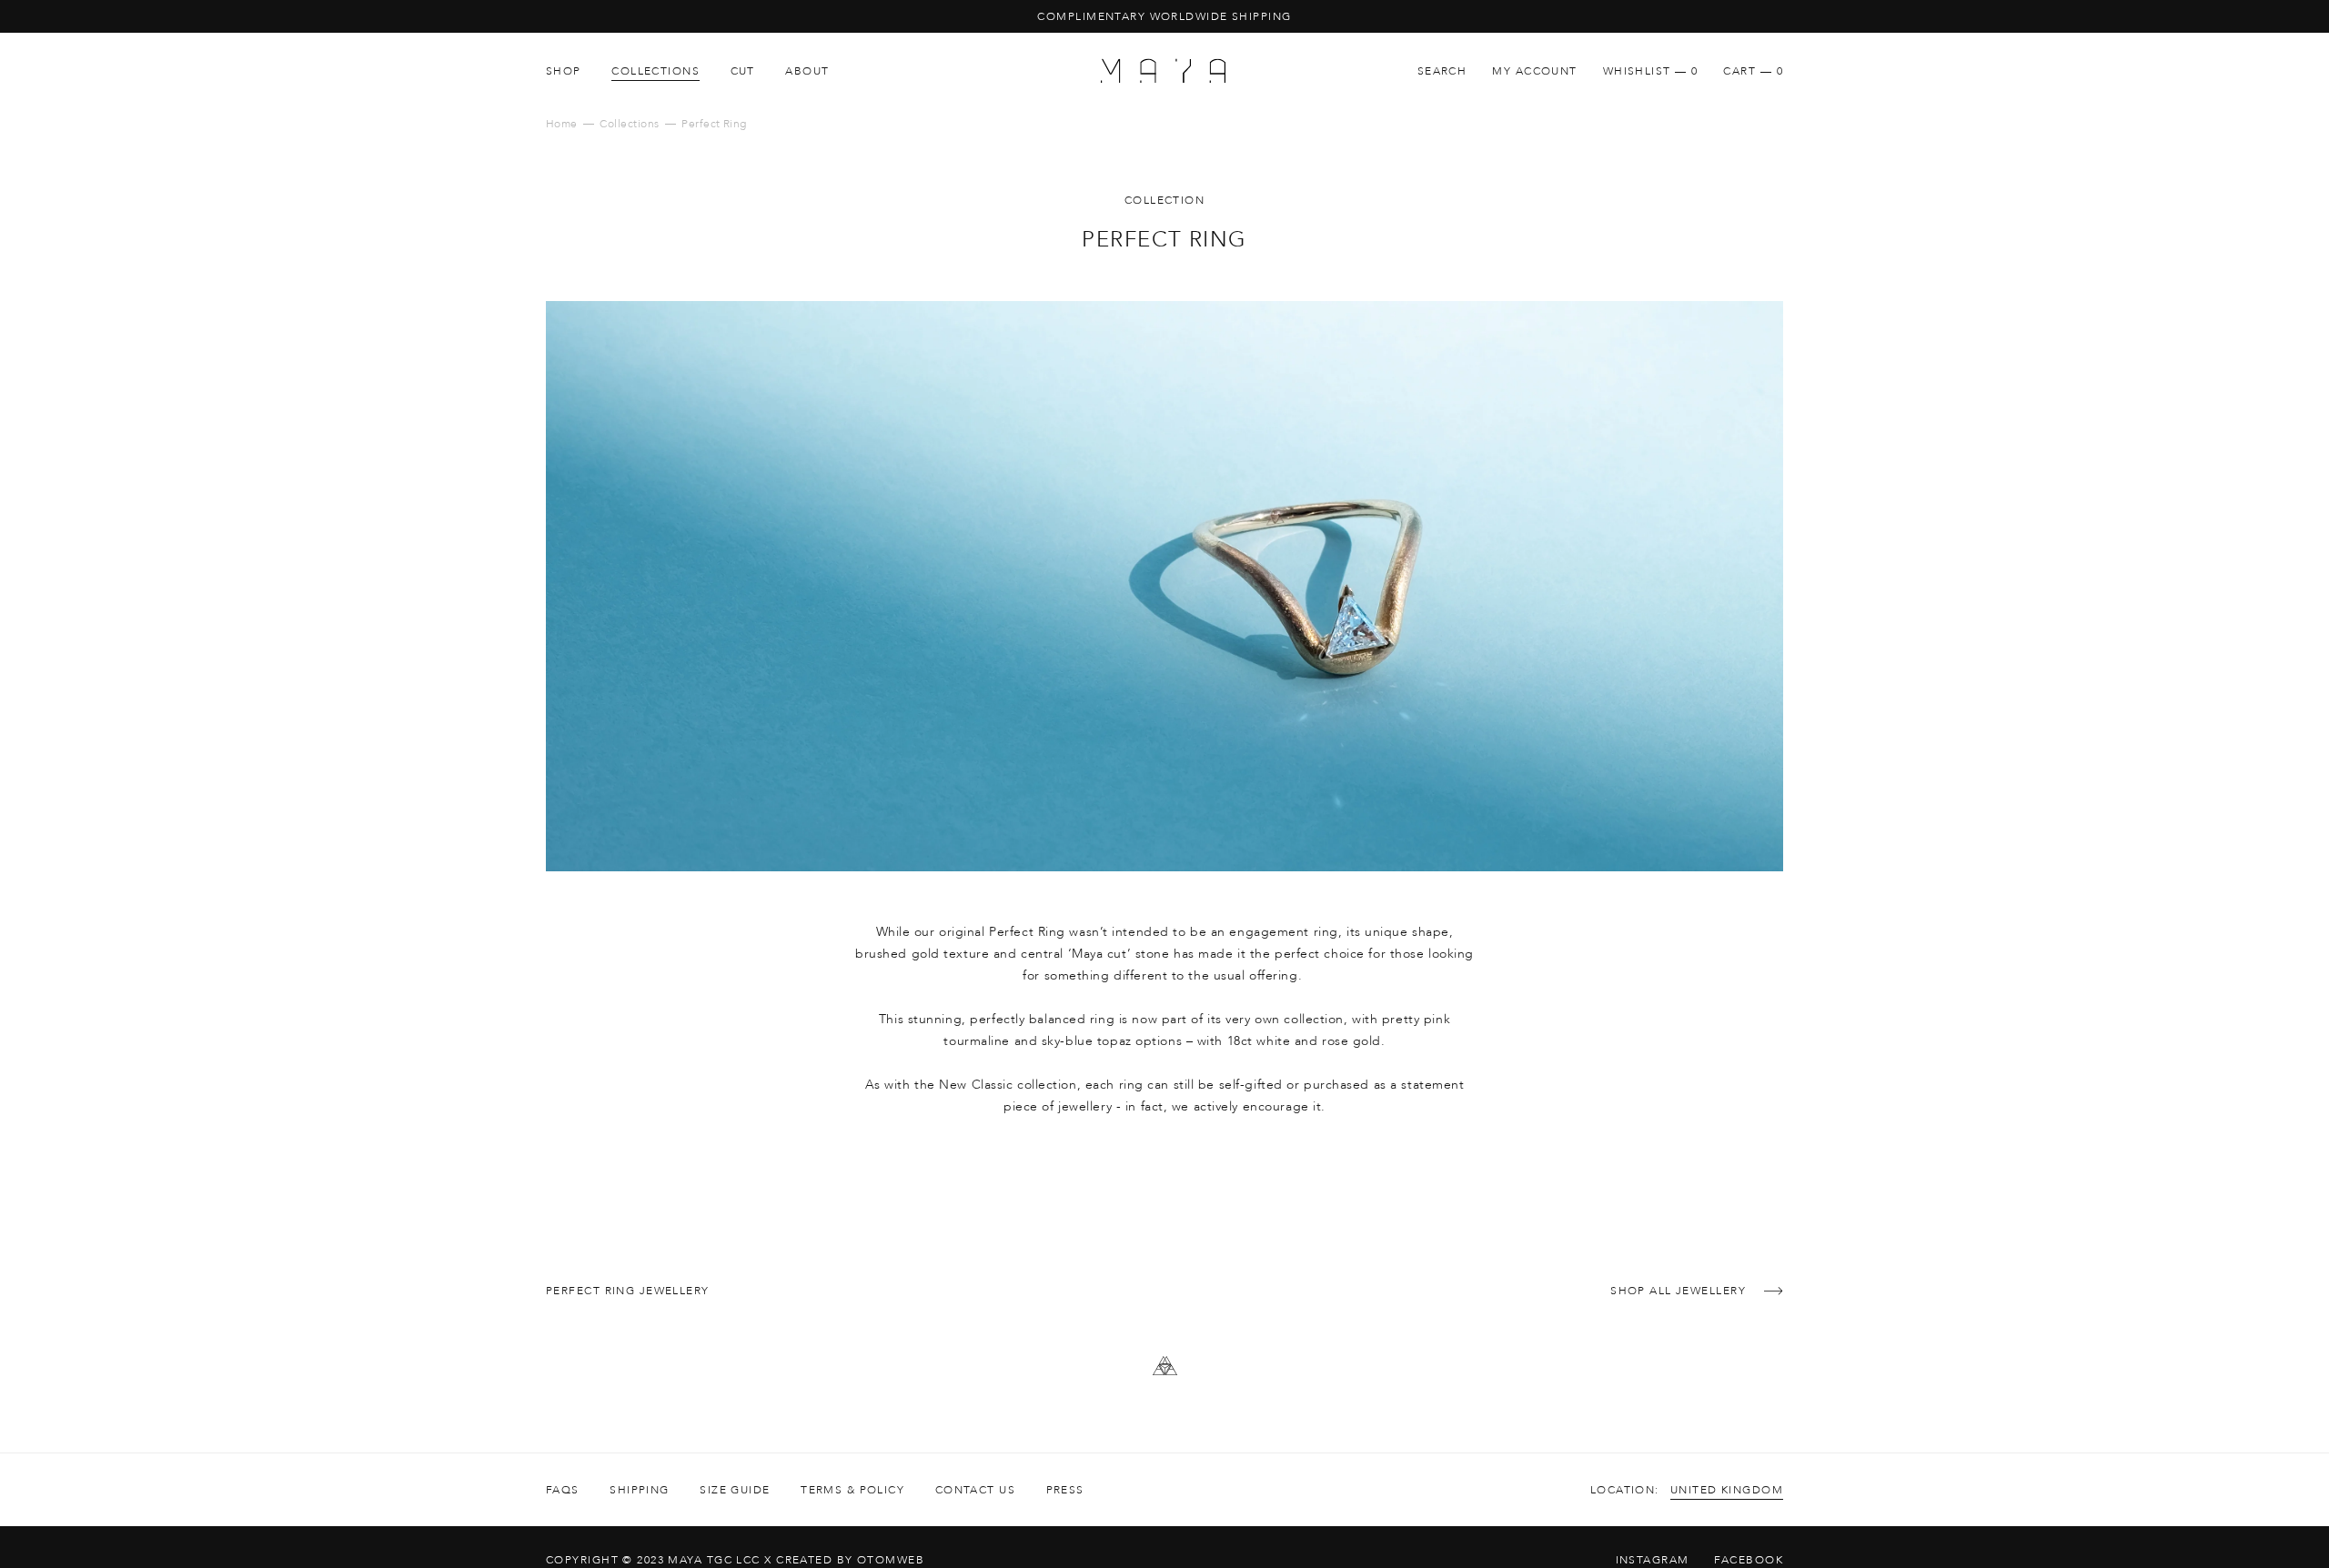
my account (1534, 71)
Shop (564, 71)
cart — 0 (1753, 71)
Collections (655, 71)
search (1442, 71)
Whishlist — (1651, 71)
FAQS (563, 1490)
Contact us (975, 1490)
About (807, 71)
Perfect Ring (714, 124)
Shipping (640, 1490)
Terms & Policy (852, 1490)
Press (1065, 1490)
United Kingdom (1727, 1490)
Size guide (735, 1490)
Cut (743, 71)
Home (562, 124)
